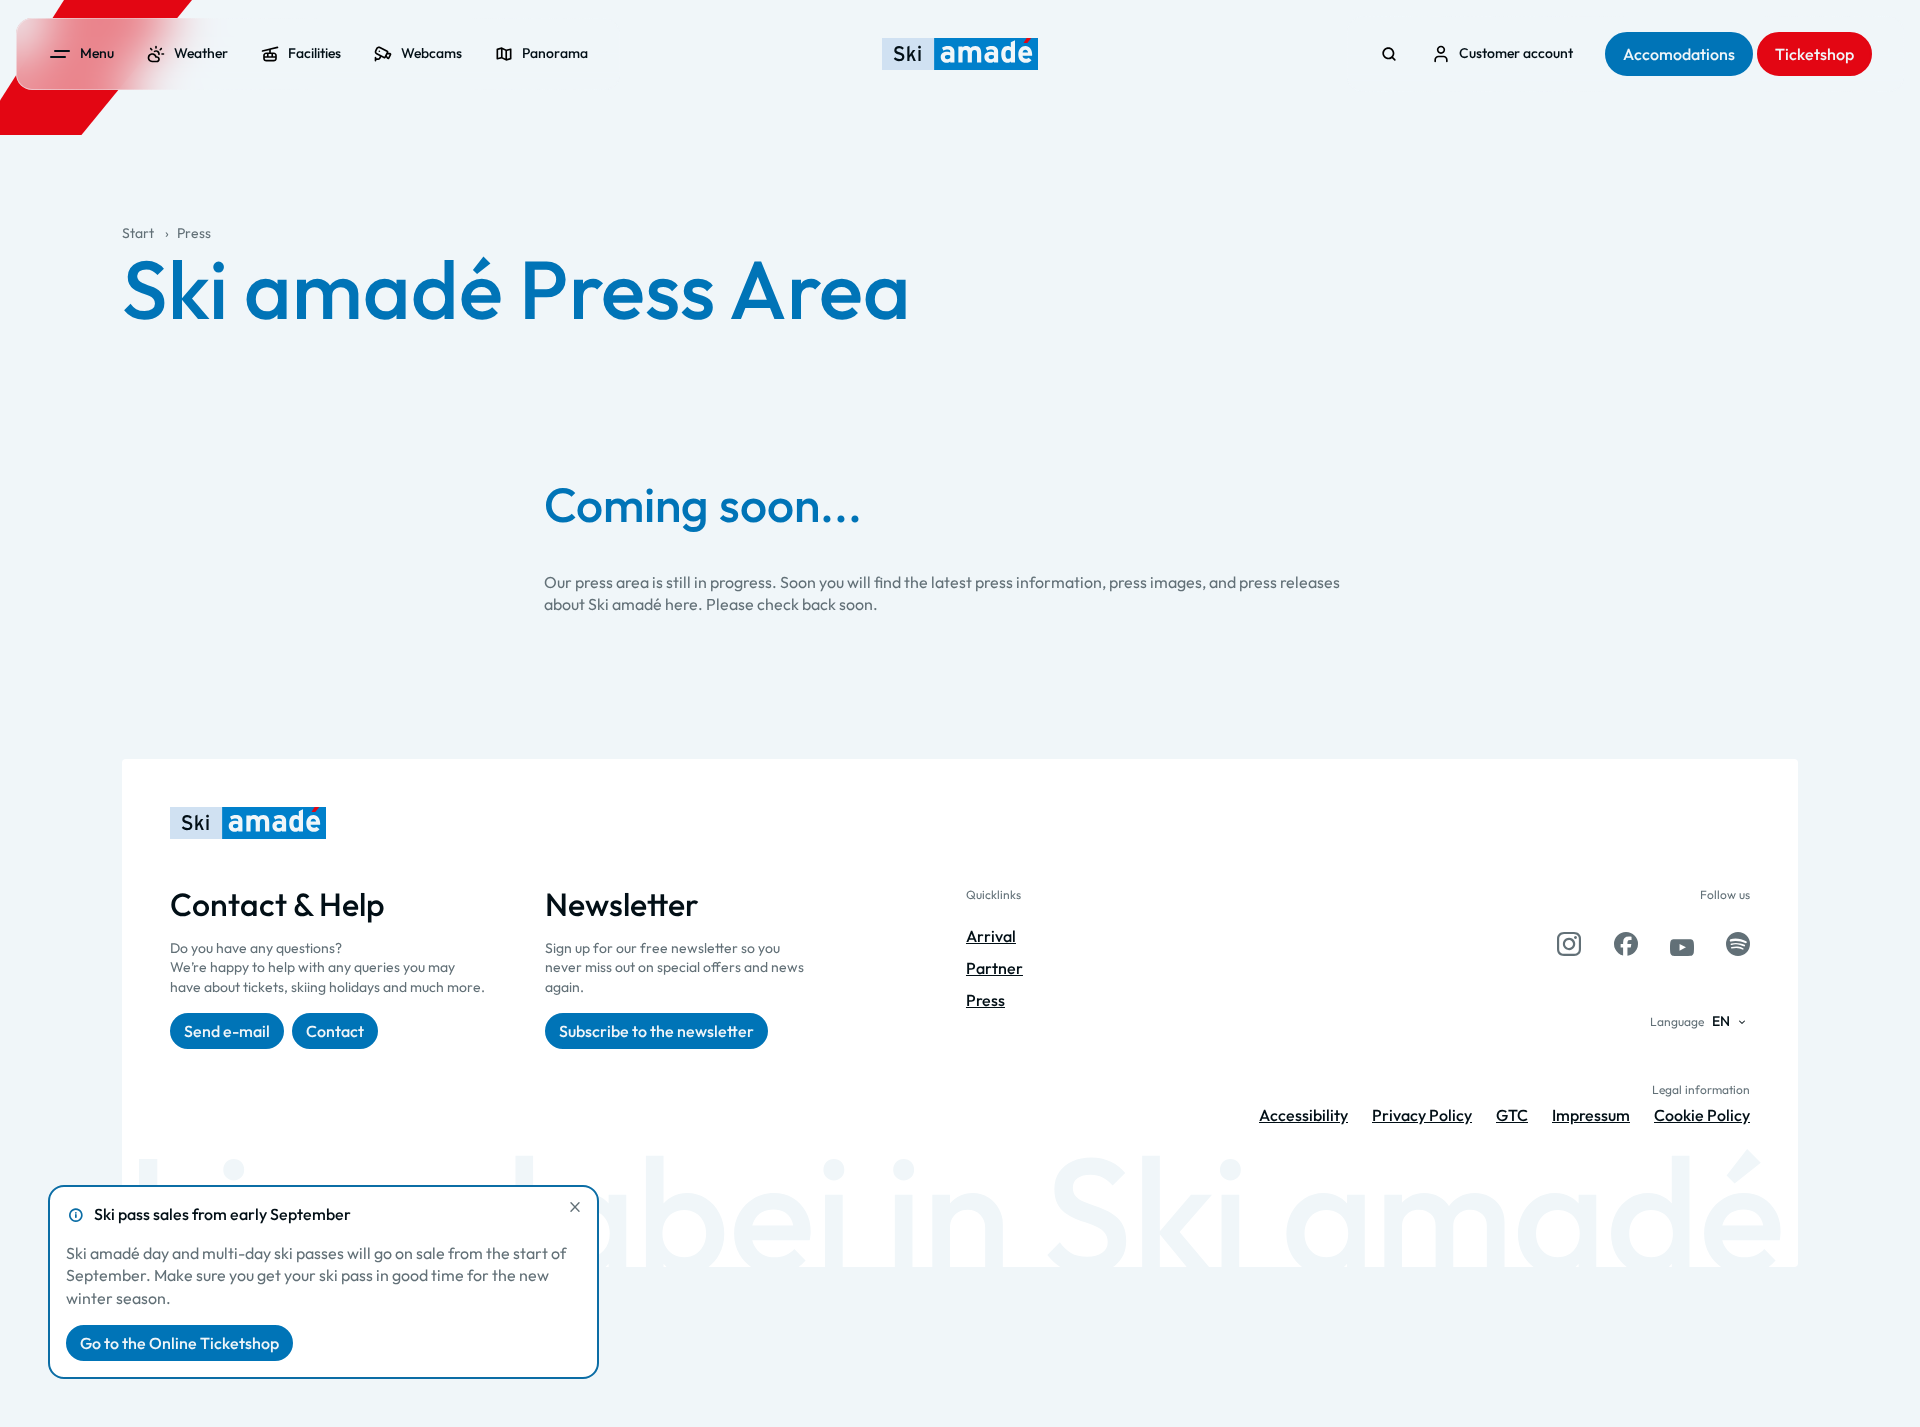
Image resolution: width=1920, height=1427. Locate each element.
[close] (575, 1207)
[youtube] (1682, 944)
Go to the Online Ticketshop (179, 1343)
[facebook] (1626, 944)
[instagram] (1569, 944)
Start (138, 233)
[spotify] (1738, 944)
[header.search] (1389, 54)
